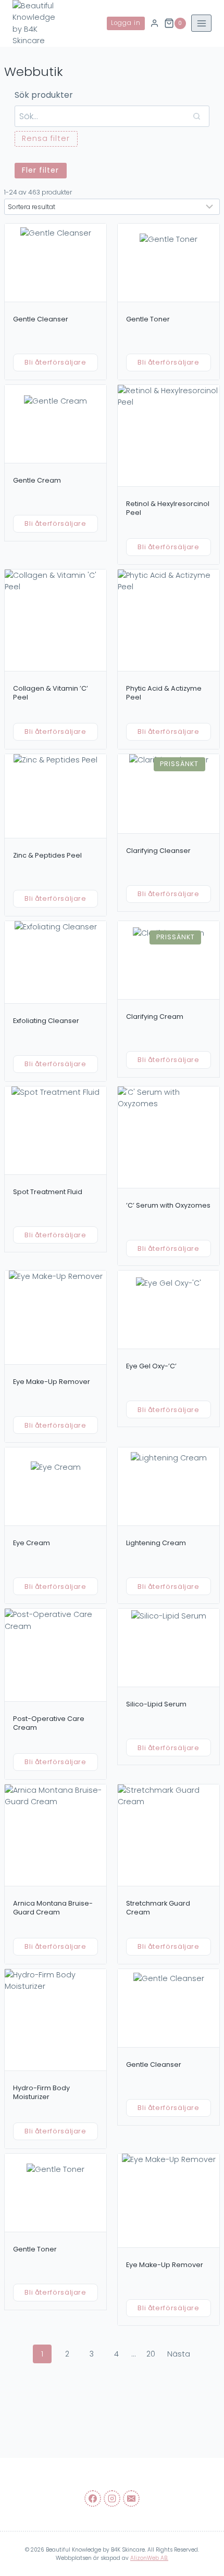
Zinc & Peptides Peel (47, 855)
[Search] (196, 116)
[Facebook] (93, 2499)
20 (151, 2354)
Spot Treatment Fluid (48, 1192)
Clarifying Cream (155, 1017)
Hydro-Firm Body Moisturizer (41, 2093)
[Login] (154, 24)
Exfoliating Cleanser (46, 1021)
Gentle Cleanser (41, 319)
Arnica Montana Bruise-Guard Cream (53, 1908)
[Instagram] (112, 2499)
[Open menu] (201, 23)
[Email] (131, 2499)
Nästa (179, 2354)
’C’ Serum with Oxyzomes (168, 1205)
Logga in (126, 23)
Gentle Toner (148, 319)
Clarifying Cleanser (158, 851)
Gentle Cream (37, 480)
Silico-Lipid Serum (156, 1704)
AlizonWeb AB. (149, 2558)
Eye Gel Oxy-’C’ (151, 1366)
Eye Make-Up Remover (52, 1382)
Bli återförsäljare (55, 362)
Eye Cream (32, 1543)
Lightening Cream (156, 1543)
